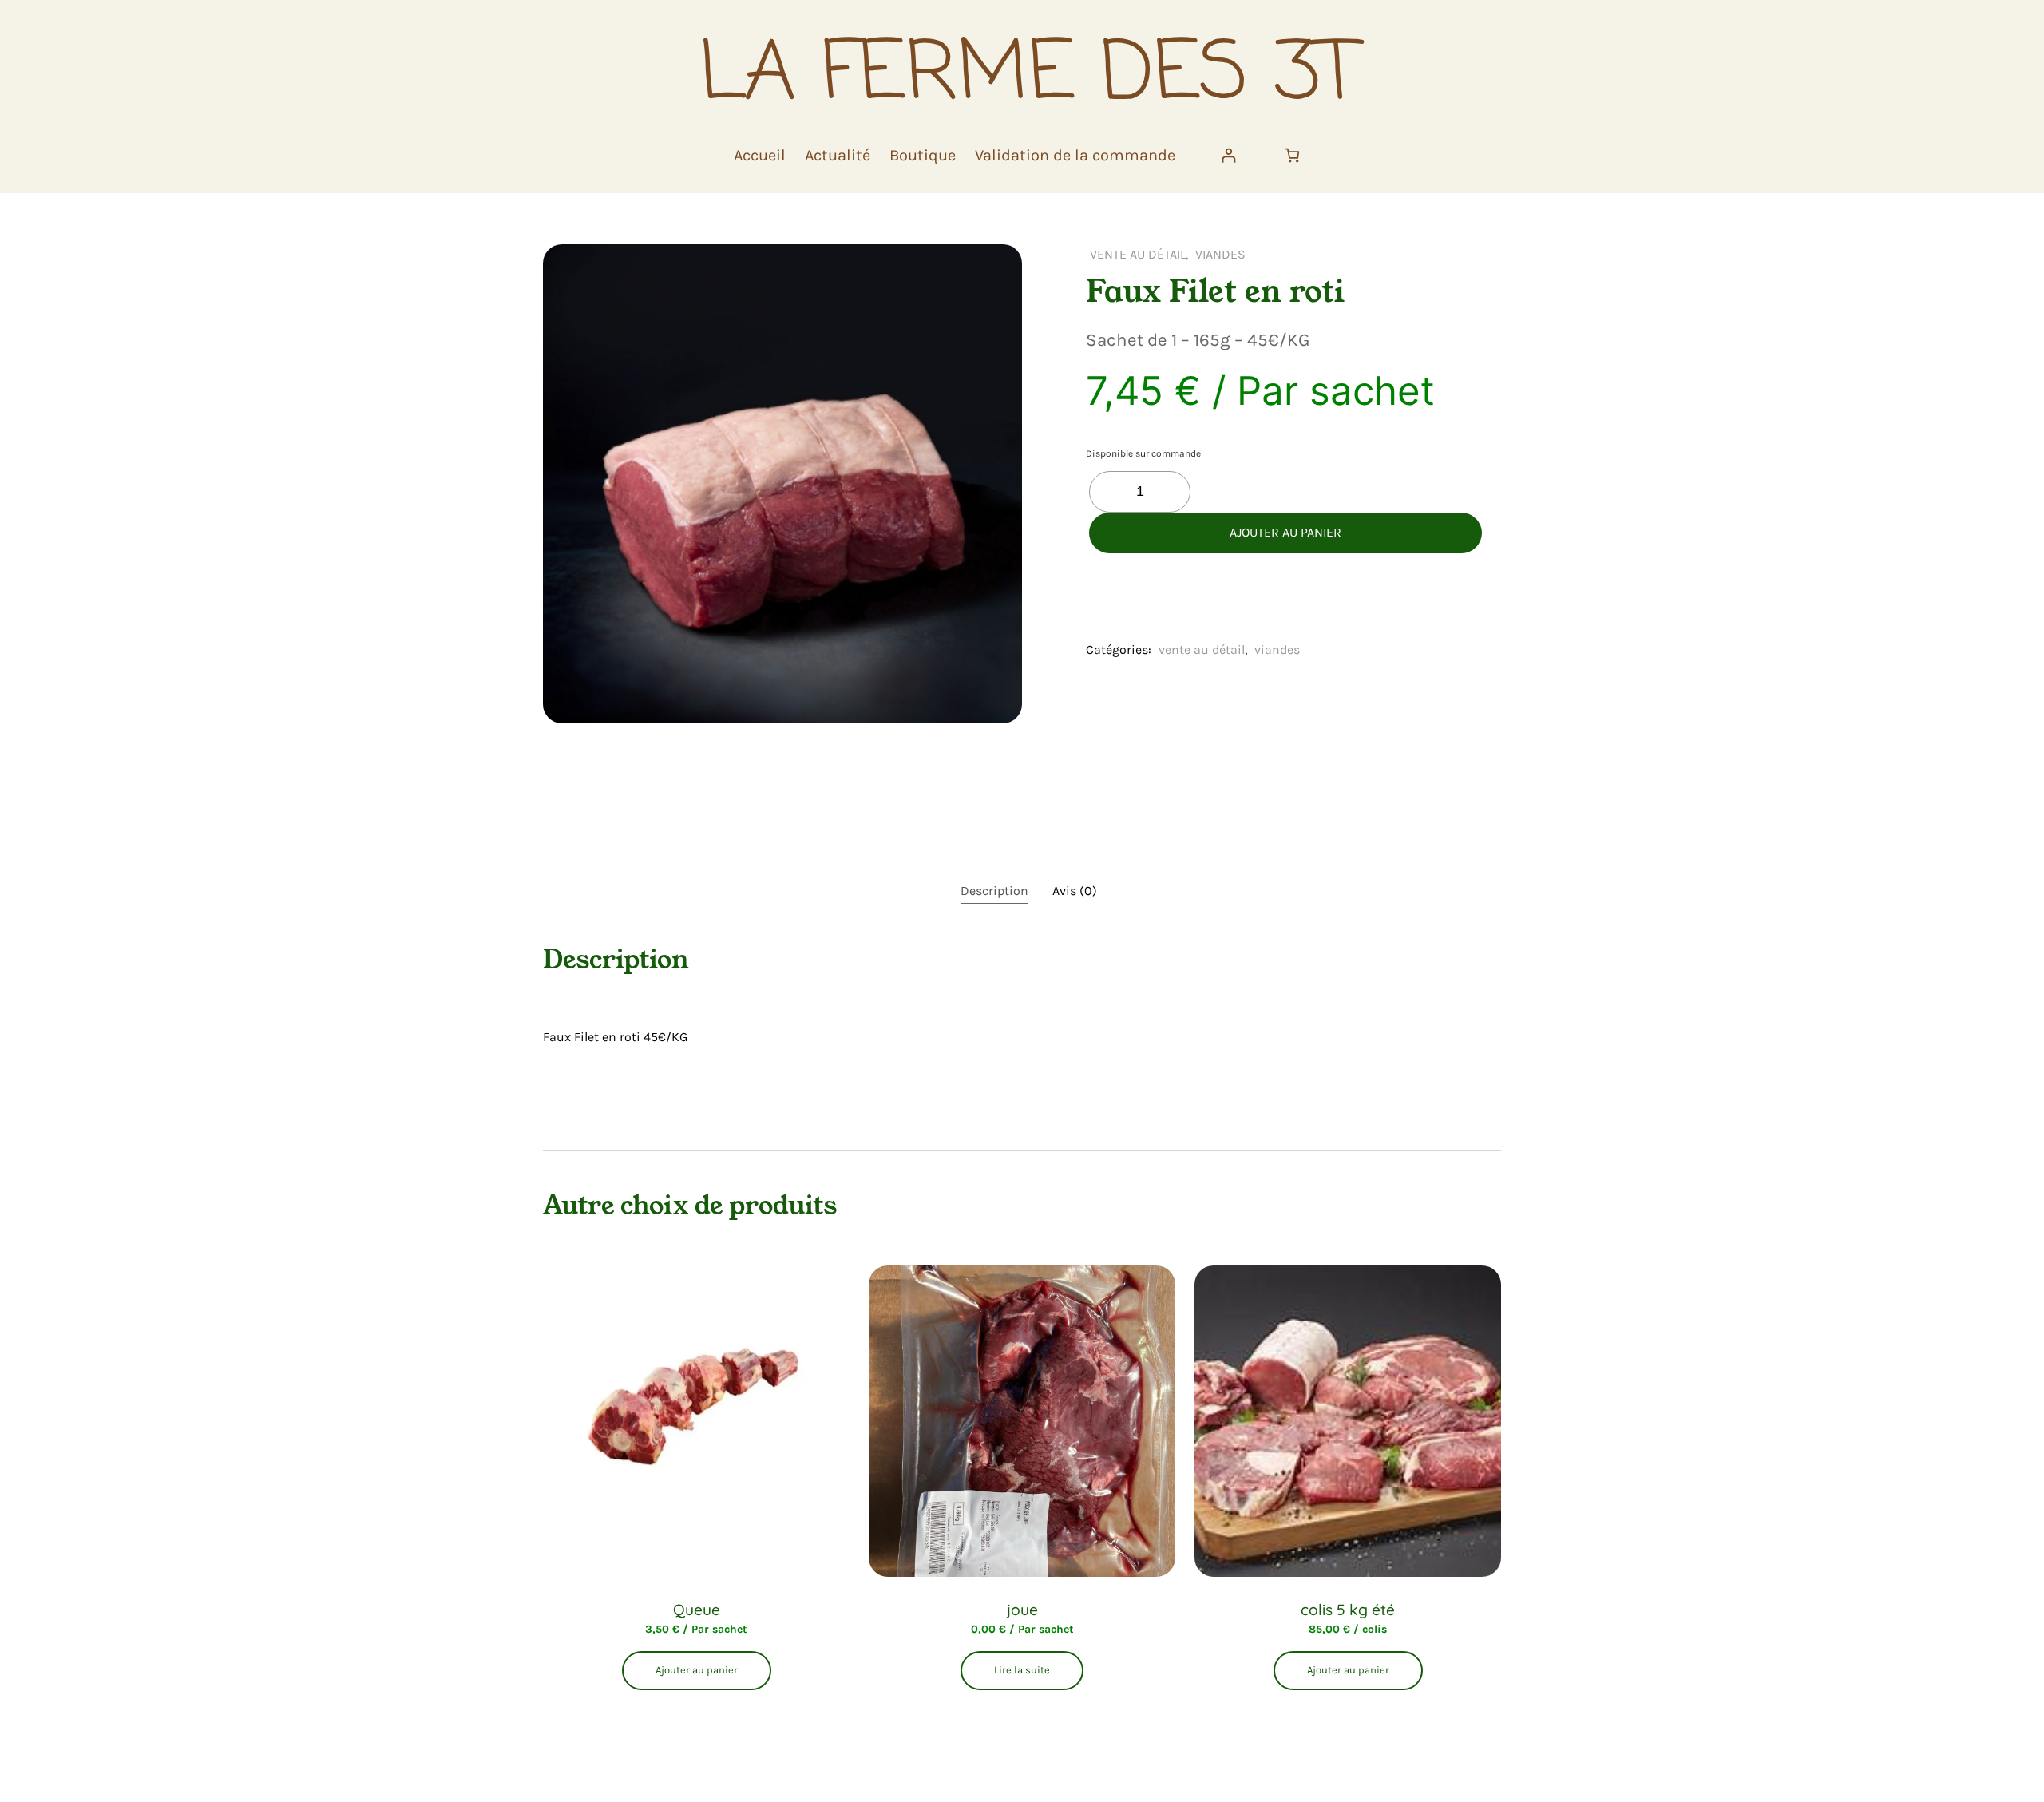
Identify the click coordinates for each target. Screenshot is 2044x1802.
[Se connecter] (1228, 155)
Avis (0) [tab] (1075, 891)
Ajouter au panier (1285, 532)
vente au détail (1138, 254)
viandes (1220, 254)
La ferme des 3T (1028, 76)
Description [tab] (994, 891)
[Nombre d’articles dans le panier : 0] (1292, 155)
